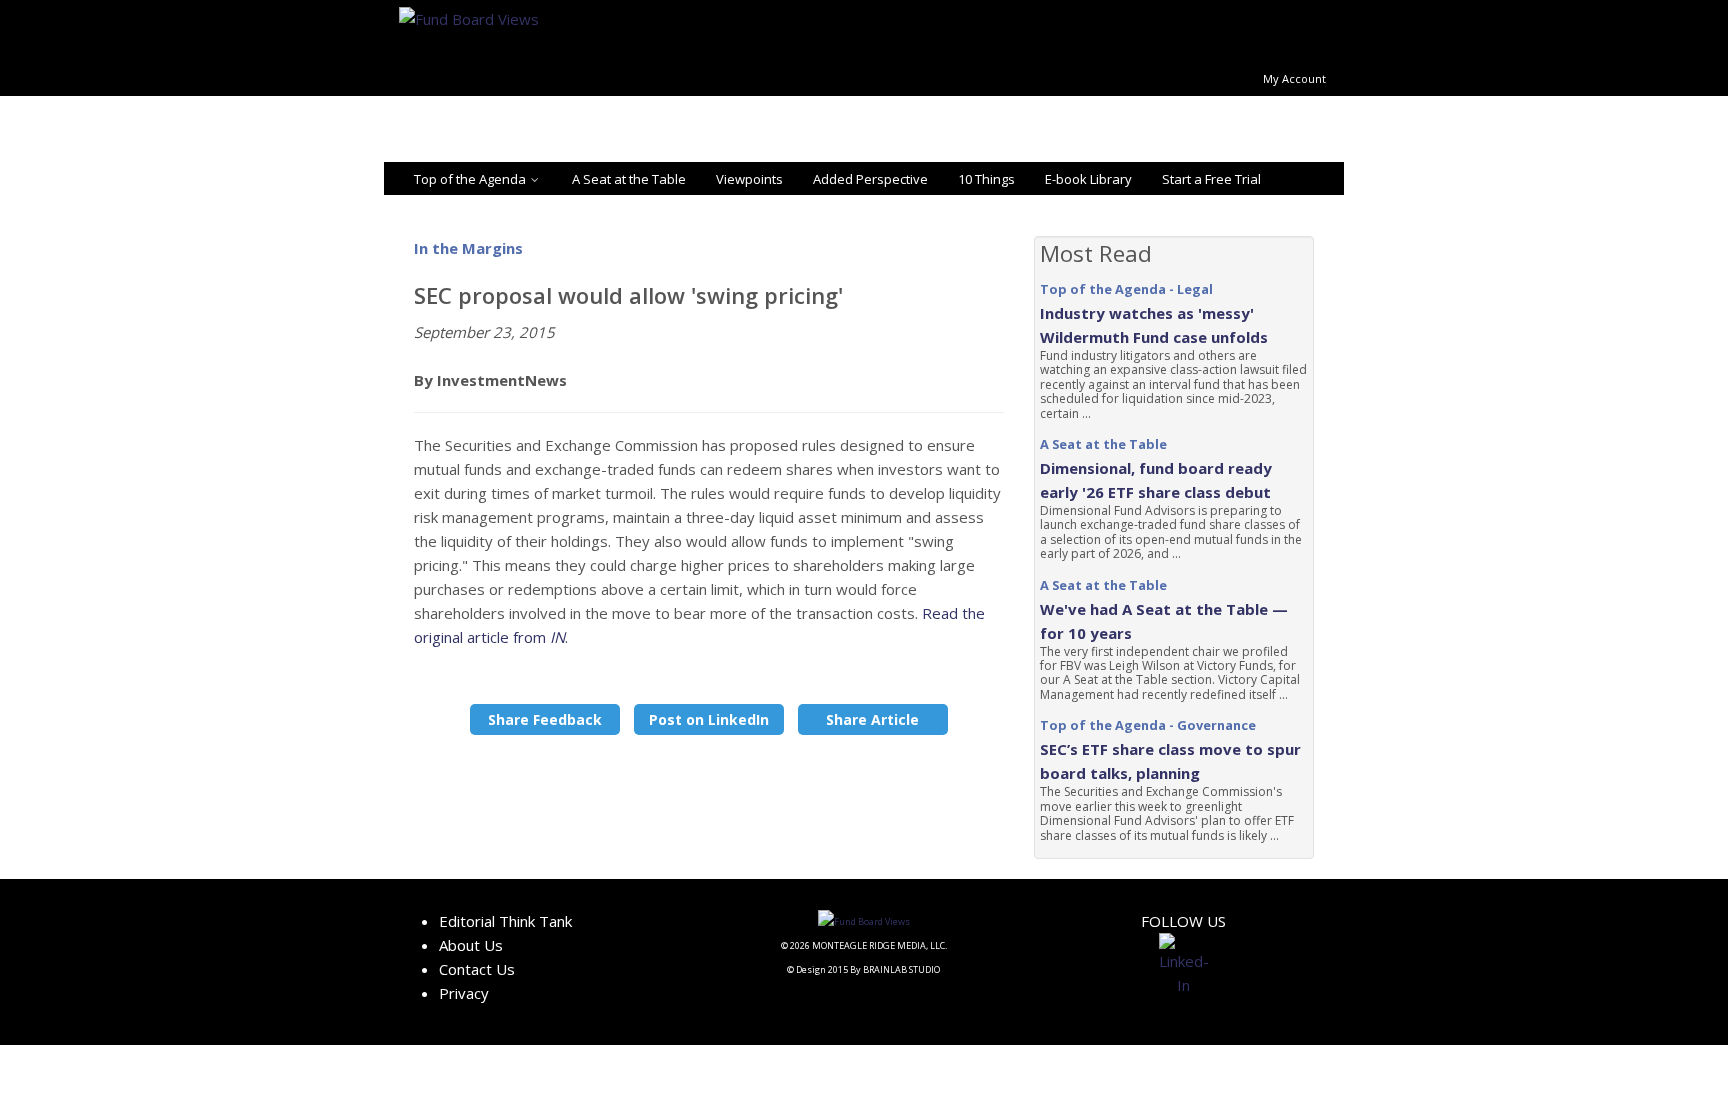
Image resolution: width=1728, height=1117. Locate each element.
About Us (471, 945)
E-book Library (1088, 179)
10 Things (986, 179)
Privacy (464, 993)
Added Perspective (870, 179)
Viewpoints (749, 179)
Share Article (872, 719)
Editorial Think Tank (505, 921)
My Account (1294, 78)
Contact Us (477, 969)
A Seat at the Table (629, 179)
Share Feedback (545, 719)
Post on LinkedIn (709, 719)
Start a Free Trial (1211, 179)
